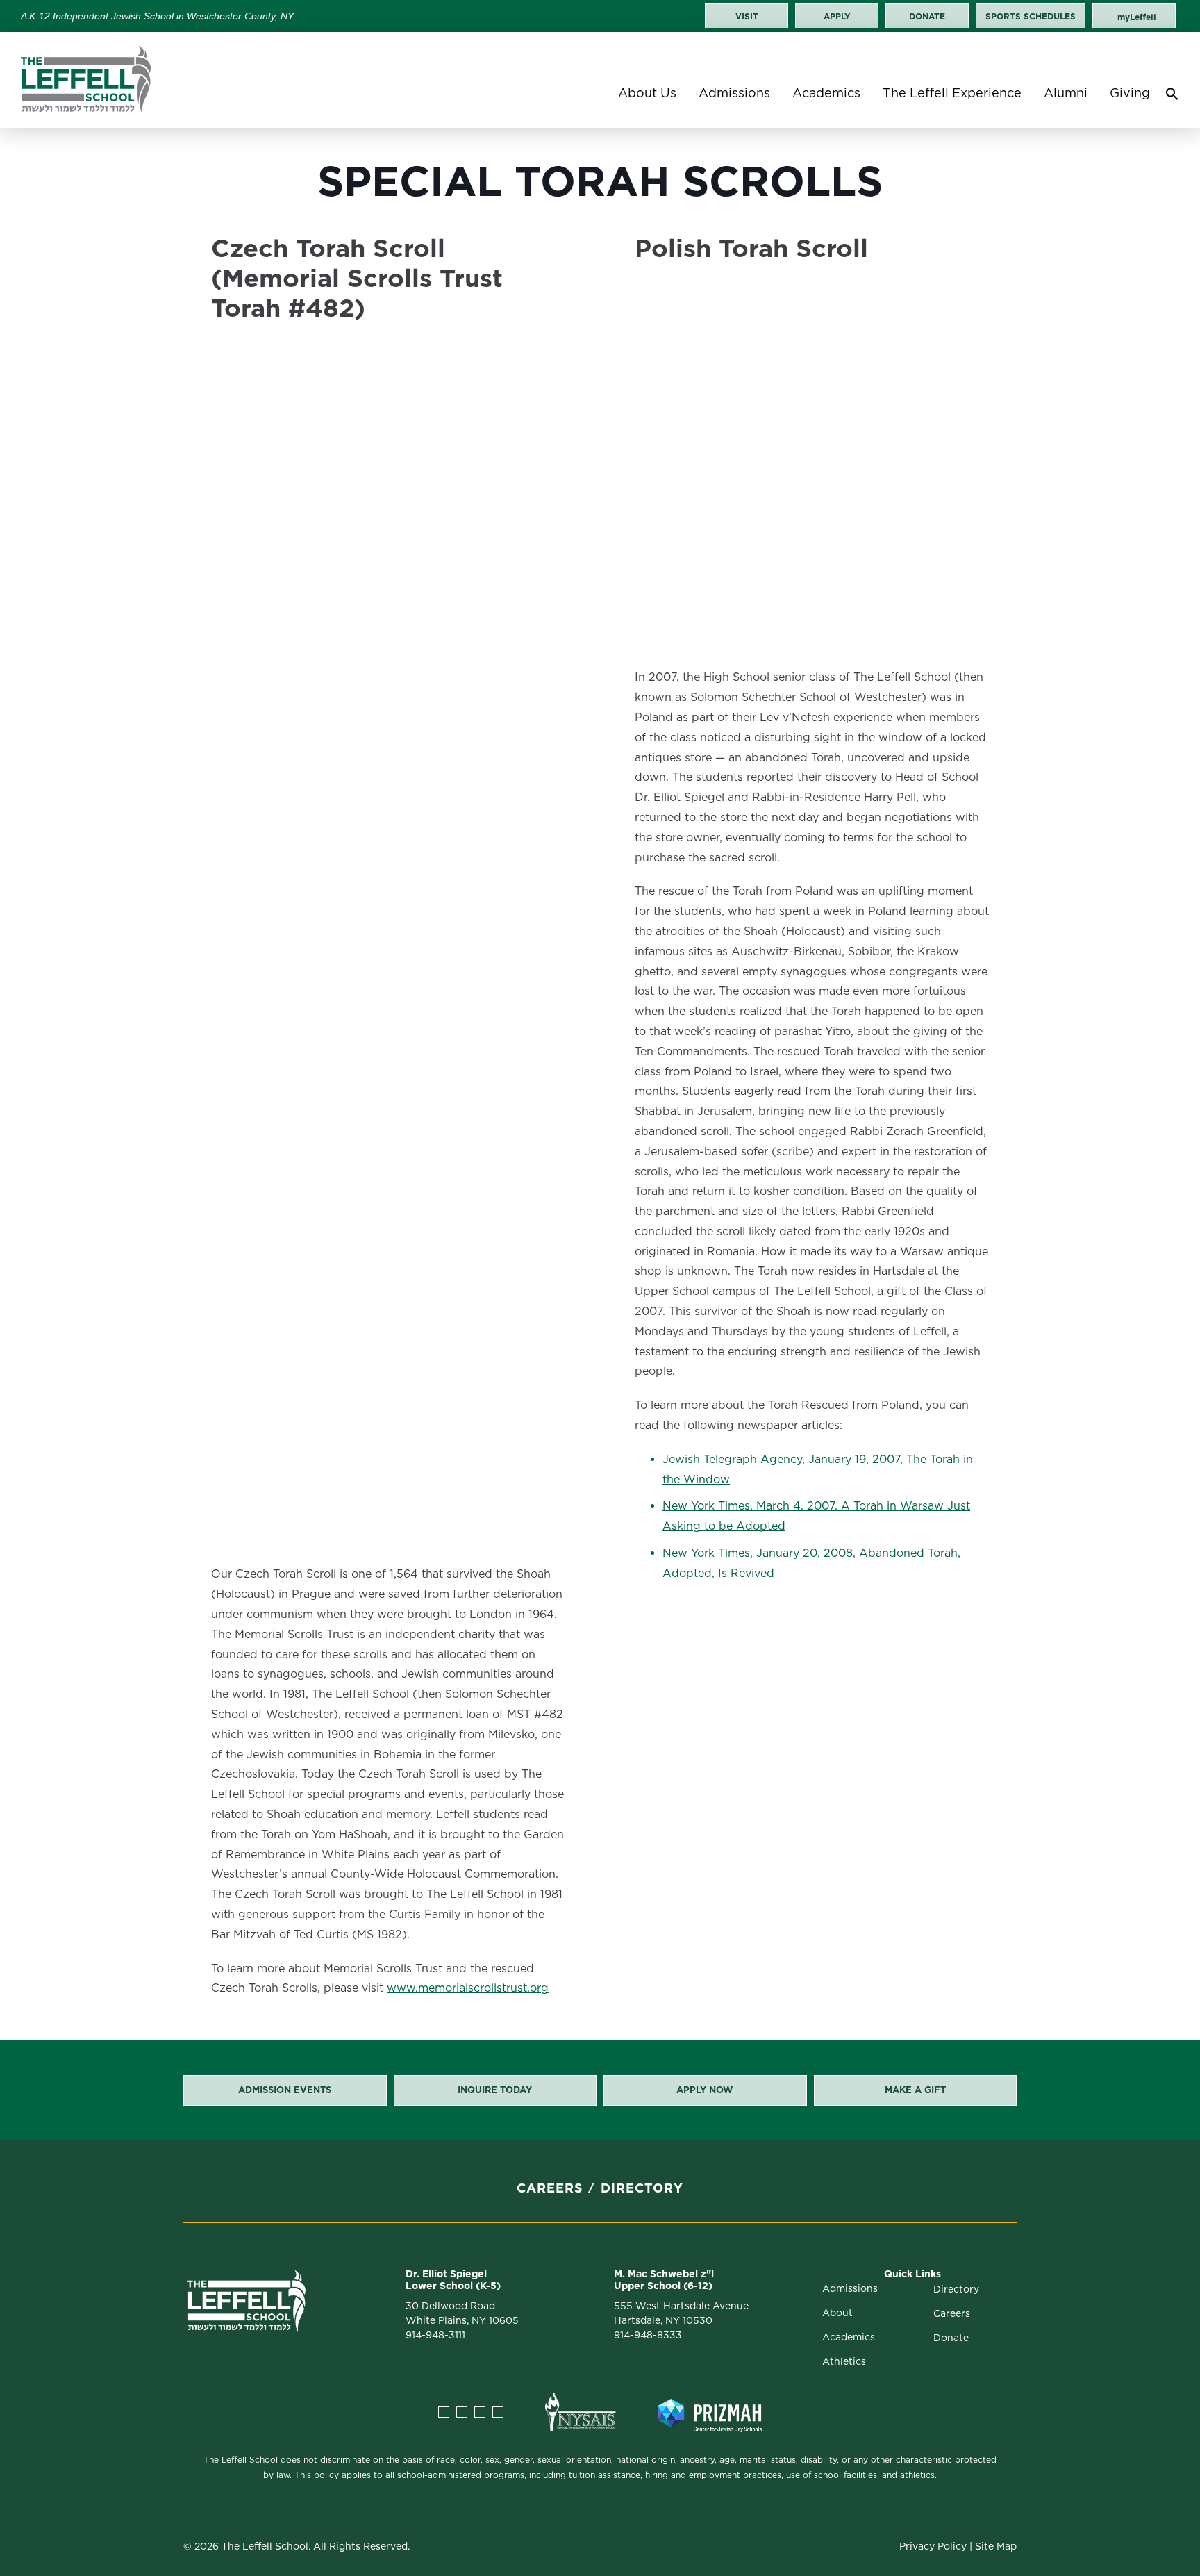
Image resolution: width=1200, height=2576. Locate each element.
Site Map (996, 2546)
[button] (1172, 97)
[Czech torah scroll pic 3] (395, 1341)
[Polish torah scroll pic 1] (797, 426)
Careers (550, 2188)
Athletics (844, 2361)
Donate (951, 2338)
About (837, 2313)
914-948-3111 (435, 2335)
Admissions (734, 93)
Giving (1130, 93)
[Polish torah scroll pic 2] (819, 594)
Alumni (1066, 93)
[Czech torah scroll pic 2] (395, 967)
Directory (642, 2188)
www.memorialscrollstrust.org (468, 1988)
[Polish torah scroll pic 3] (819, 634)
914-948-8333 (648, 2335)
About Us (647, 93)
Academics (826, 93)
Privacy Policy (933, 2546)
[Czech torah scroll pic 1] (395, 570)
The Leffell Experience (952, 93)
